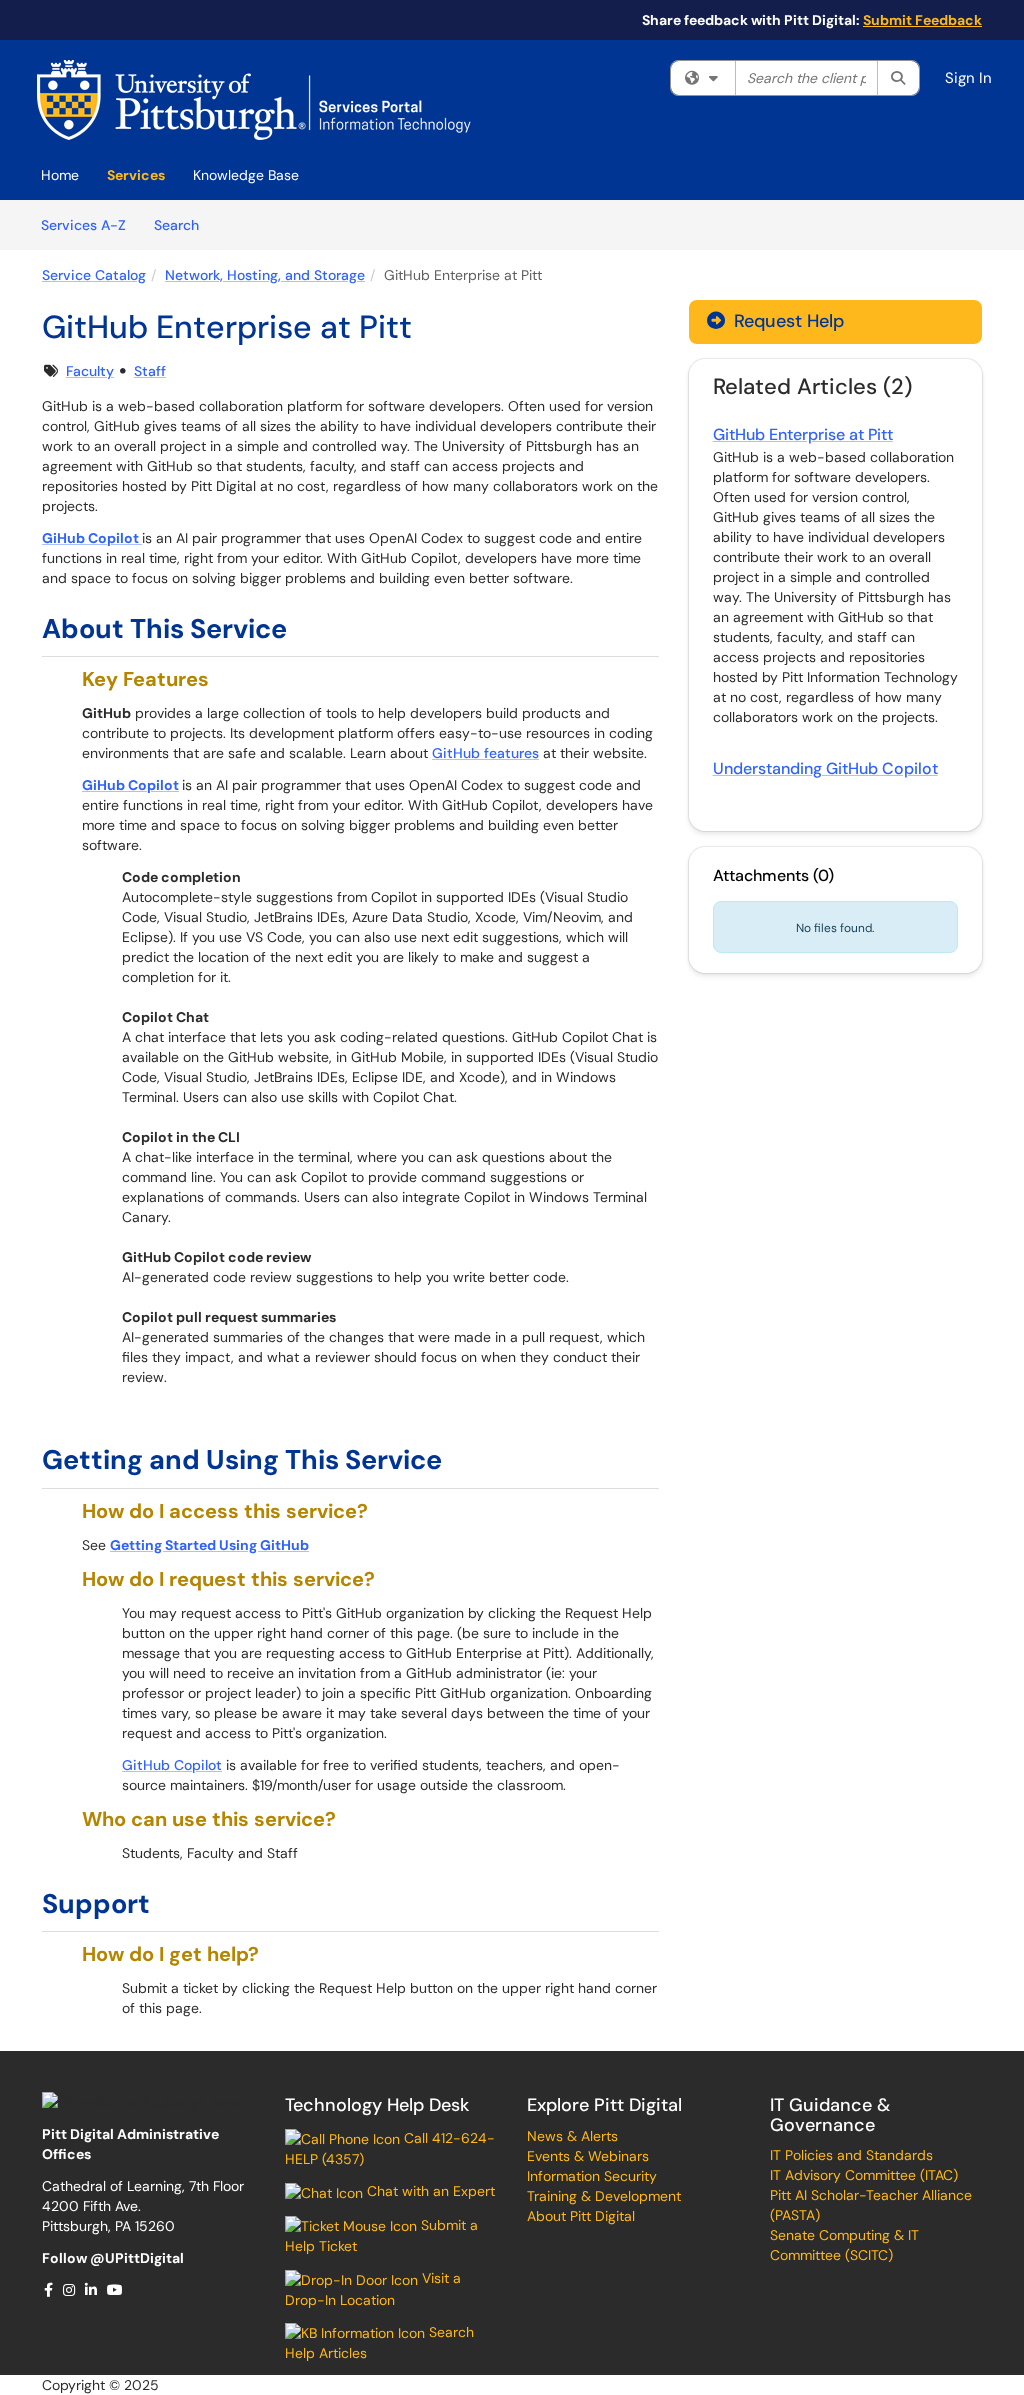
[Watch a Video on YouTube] (116, 2290)
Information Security (592, 2176)
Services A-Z (83, 225)
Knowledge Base (246, 175)
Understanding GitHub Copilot (825, 768)
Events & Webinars (588, 2156)
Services (136, 175)
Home (60, 175)
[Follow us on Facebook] (49, 2290)
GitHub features (485, 753)
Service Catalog (94, 275)
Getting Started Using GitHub (209, 1545)
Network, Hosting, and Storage (265, 275)
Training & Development (604, 2196)
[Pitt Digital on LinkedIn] (92, 2290)
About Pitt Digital (581, 2216)
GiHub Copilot (130, 785)
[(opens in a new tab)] (254, 100)
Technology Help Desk (377, 2105)
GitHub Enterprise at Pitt (803, 434)
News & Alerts (572, 2136)
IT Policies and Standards (851, 2155)
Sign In (968, 78)
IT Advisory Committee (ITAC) (864, 2175)
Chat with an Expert (429, 2191)
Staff (150, 371)
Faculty (90, 371)
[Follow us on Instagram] (70, 2290)
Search (183, 224)
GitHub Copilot (172, 1765)
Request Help (786, 321)
